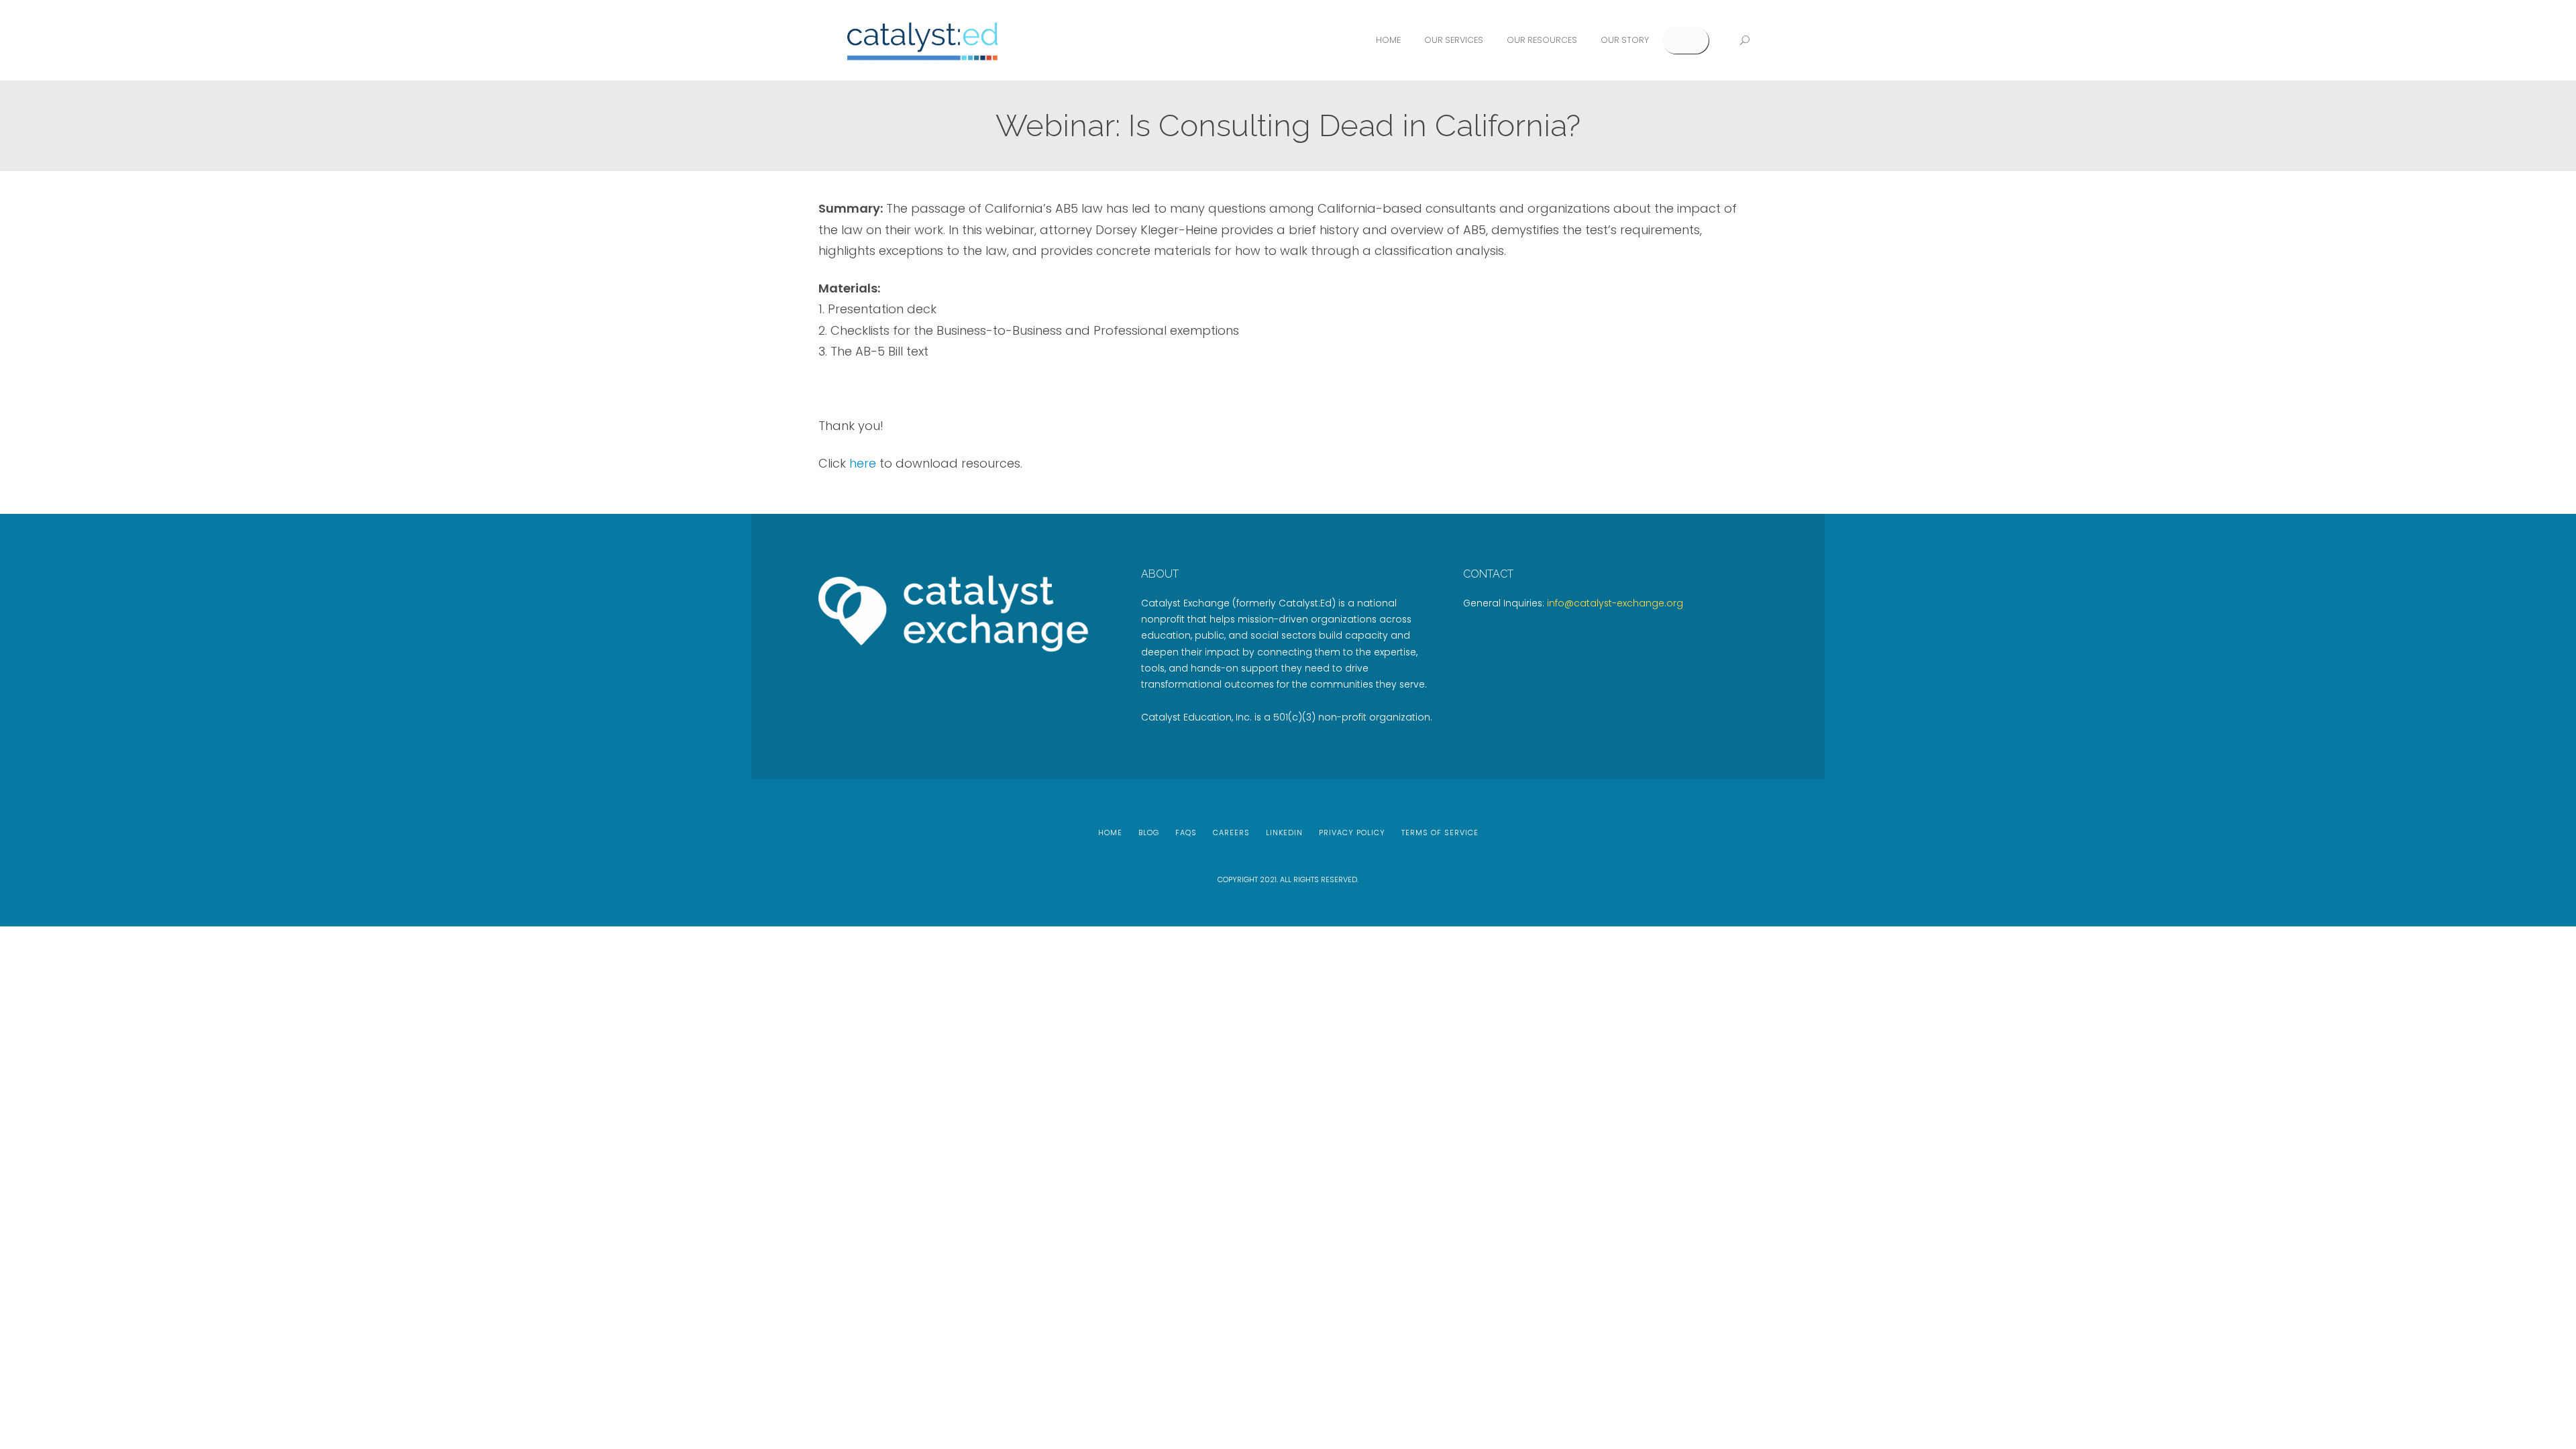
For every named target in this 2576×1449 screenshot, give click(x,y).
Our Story (1625, 40)
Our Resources (1542, 40)
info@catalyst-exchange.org (1615, 603)
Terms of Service (1440, 833)
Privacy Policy (1352, 833)
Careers (1231, 833)
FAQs (1186, 833)
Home (1388, 40)
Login (1685, 40)
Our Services (1454, 40)
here (863, 463)
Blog (1149, 833)
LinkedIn (1284, 833)
